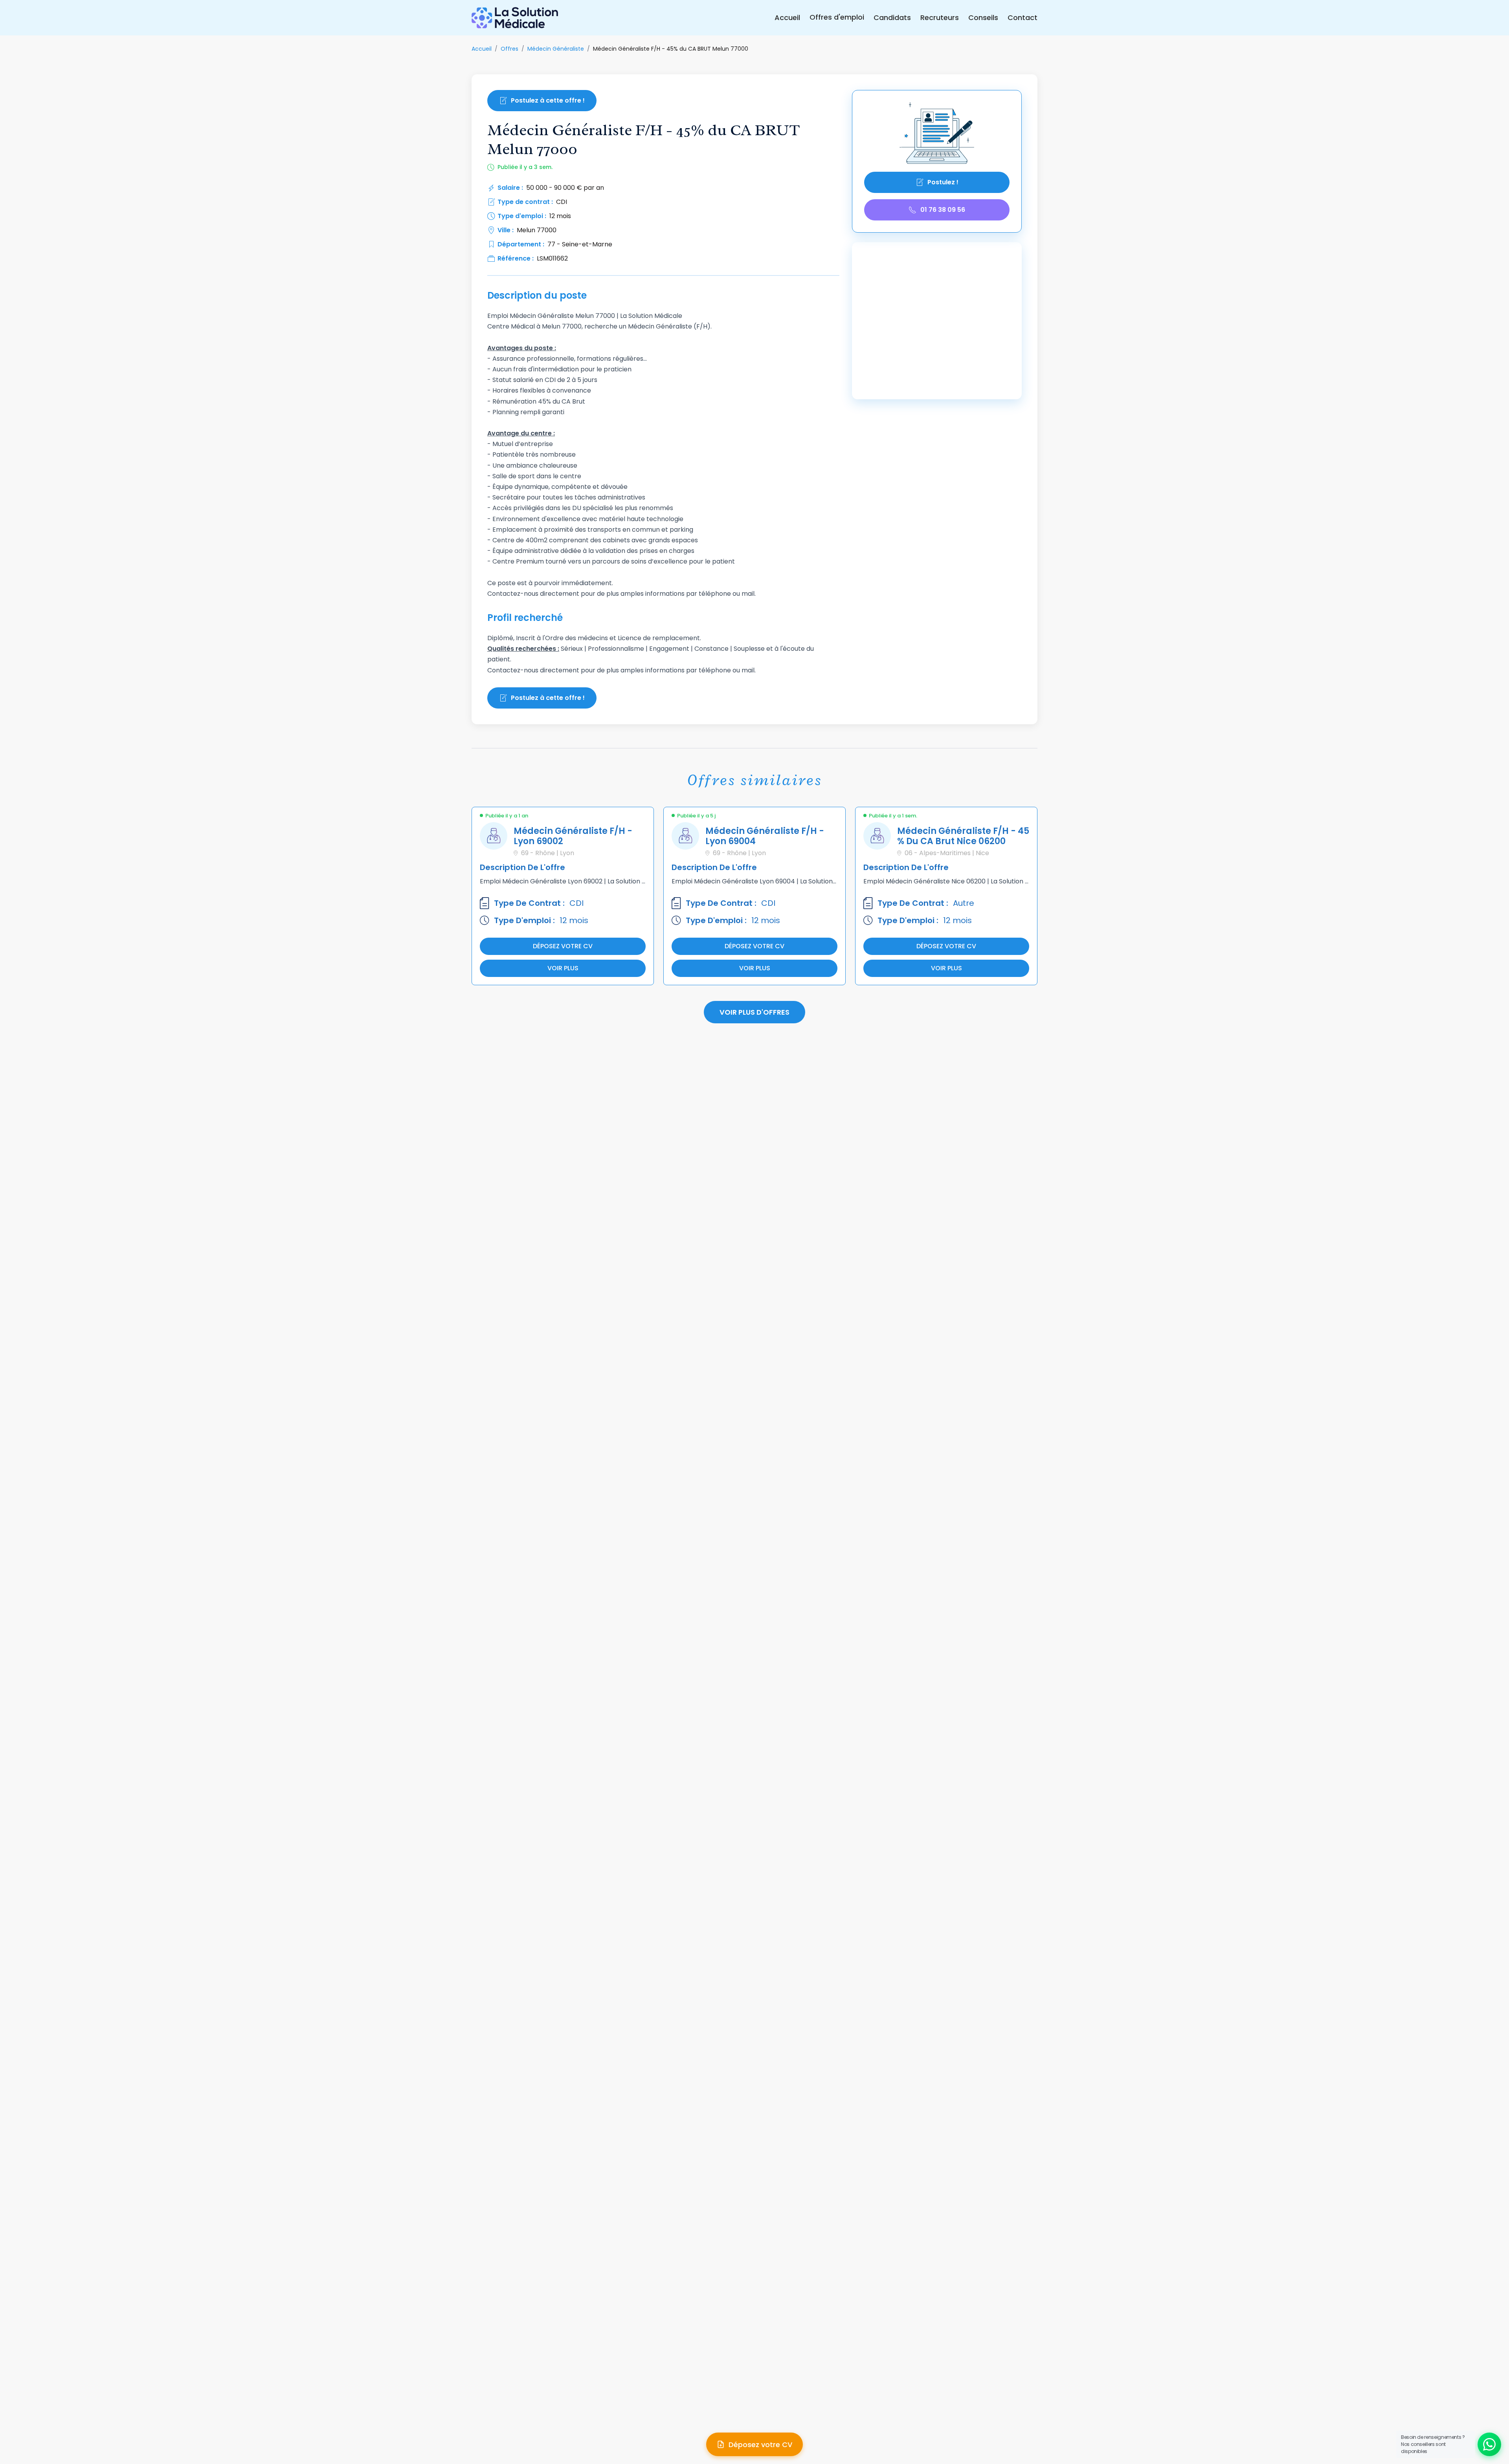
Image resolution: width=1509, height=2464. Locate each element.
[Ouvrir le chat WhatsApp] (1489, 2444)
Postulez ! (943, 182)
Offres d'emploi (837, 17)
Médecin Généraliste (556, 49)
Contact (1023, 18)
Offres (509, 49)
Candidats (892, 18)
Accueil (787, 18)
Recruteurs (940, 18)
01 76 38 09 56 (943, 210)
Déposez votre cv (563, 946)
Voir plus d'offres (754, 1012)
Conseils (983, 18)
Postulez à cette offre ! (548, 100)
